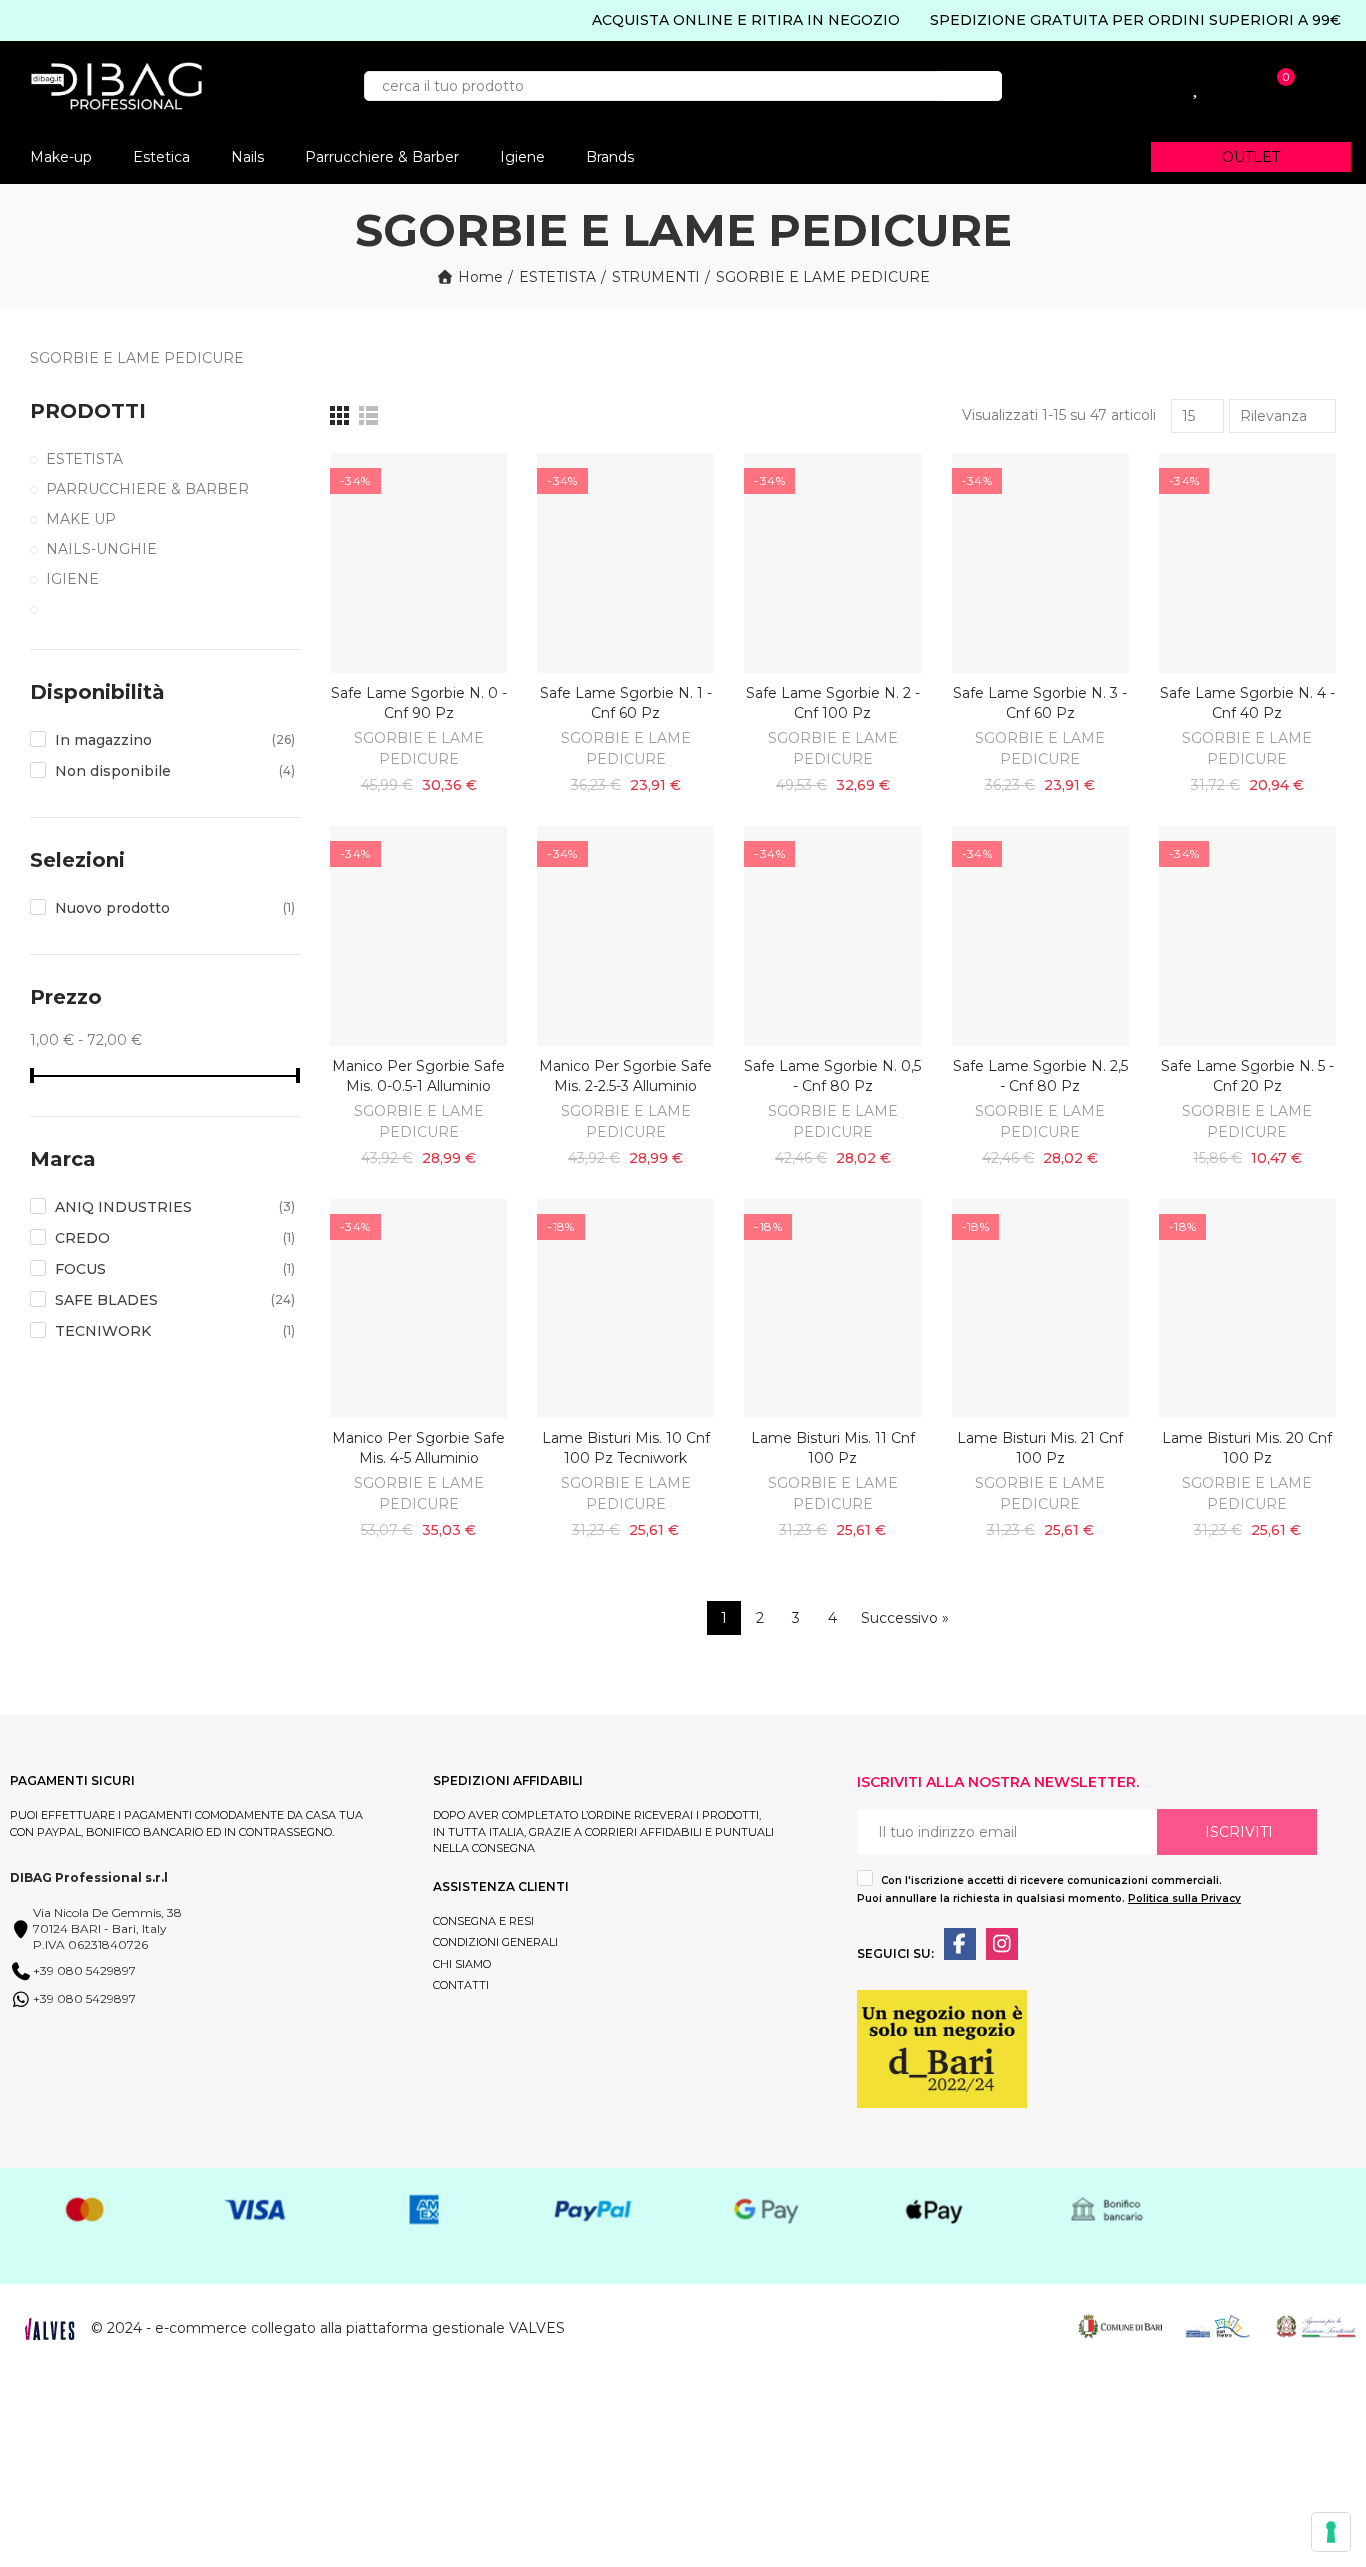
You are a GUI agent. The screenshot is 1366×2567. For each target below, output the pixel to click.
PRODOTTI (88, 411)
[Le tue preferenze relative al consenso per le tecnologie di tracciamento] (1331, 2532)
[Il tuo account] (1112, 86)
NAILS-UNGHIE (101, 549)
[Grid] (339, 415)
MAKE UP (81, 519)
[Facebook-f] (960, 1944)
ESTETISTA (84, 459)
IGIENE (72, 579)
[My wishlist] (1197, 86)
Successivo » (905, 1618)
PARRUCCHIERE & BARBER (147, 489)
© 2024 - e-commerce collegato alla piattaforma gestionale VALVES (328, 2328)
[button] (1251, 157)
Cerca (970, 86)
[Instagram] (1002, 1944)
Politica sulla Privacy (1184, 1898)
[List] (368, 415)
